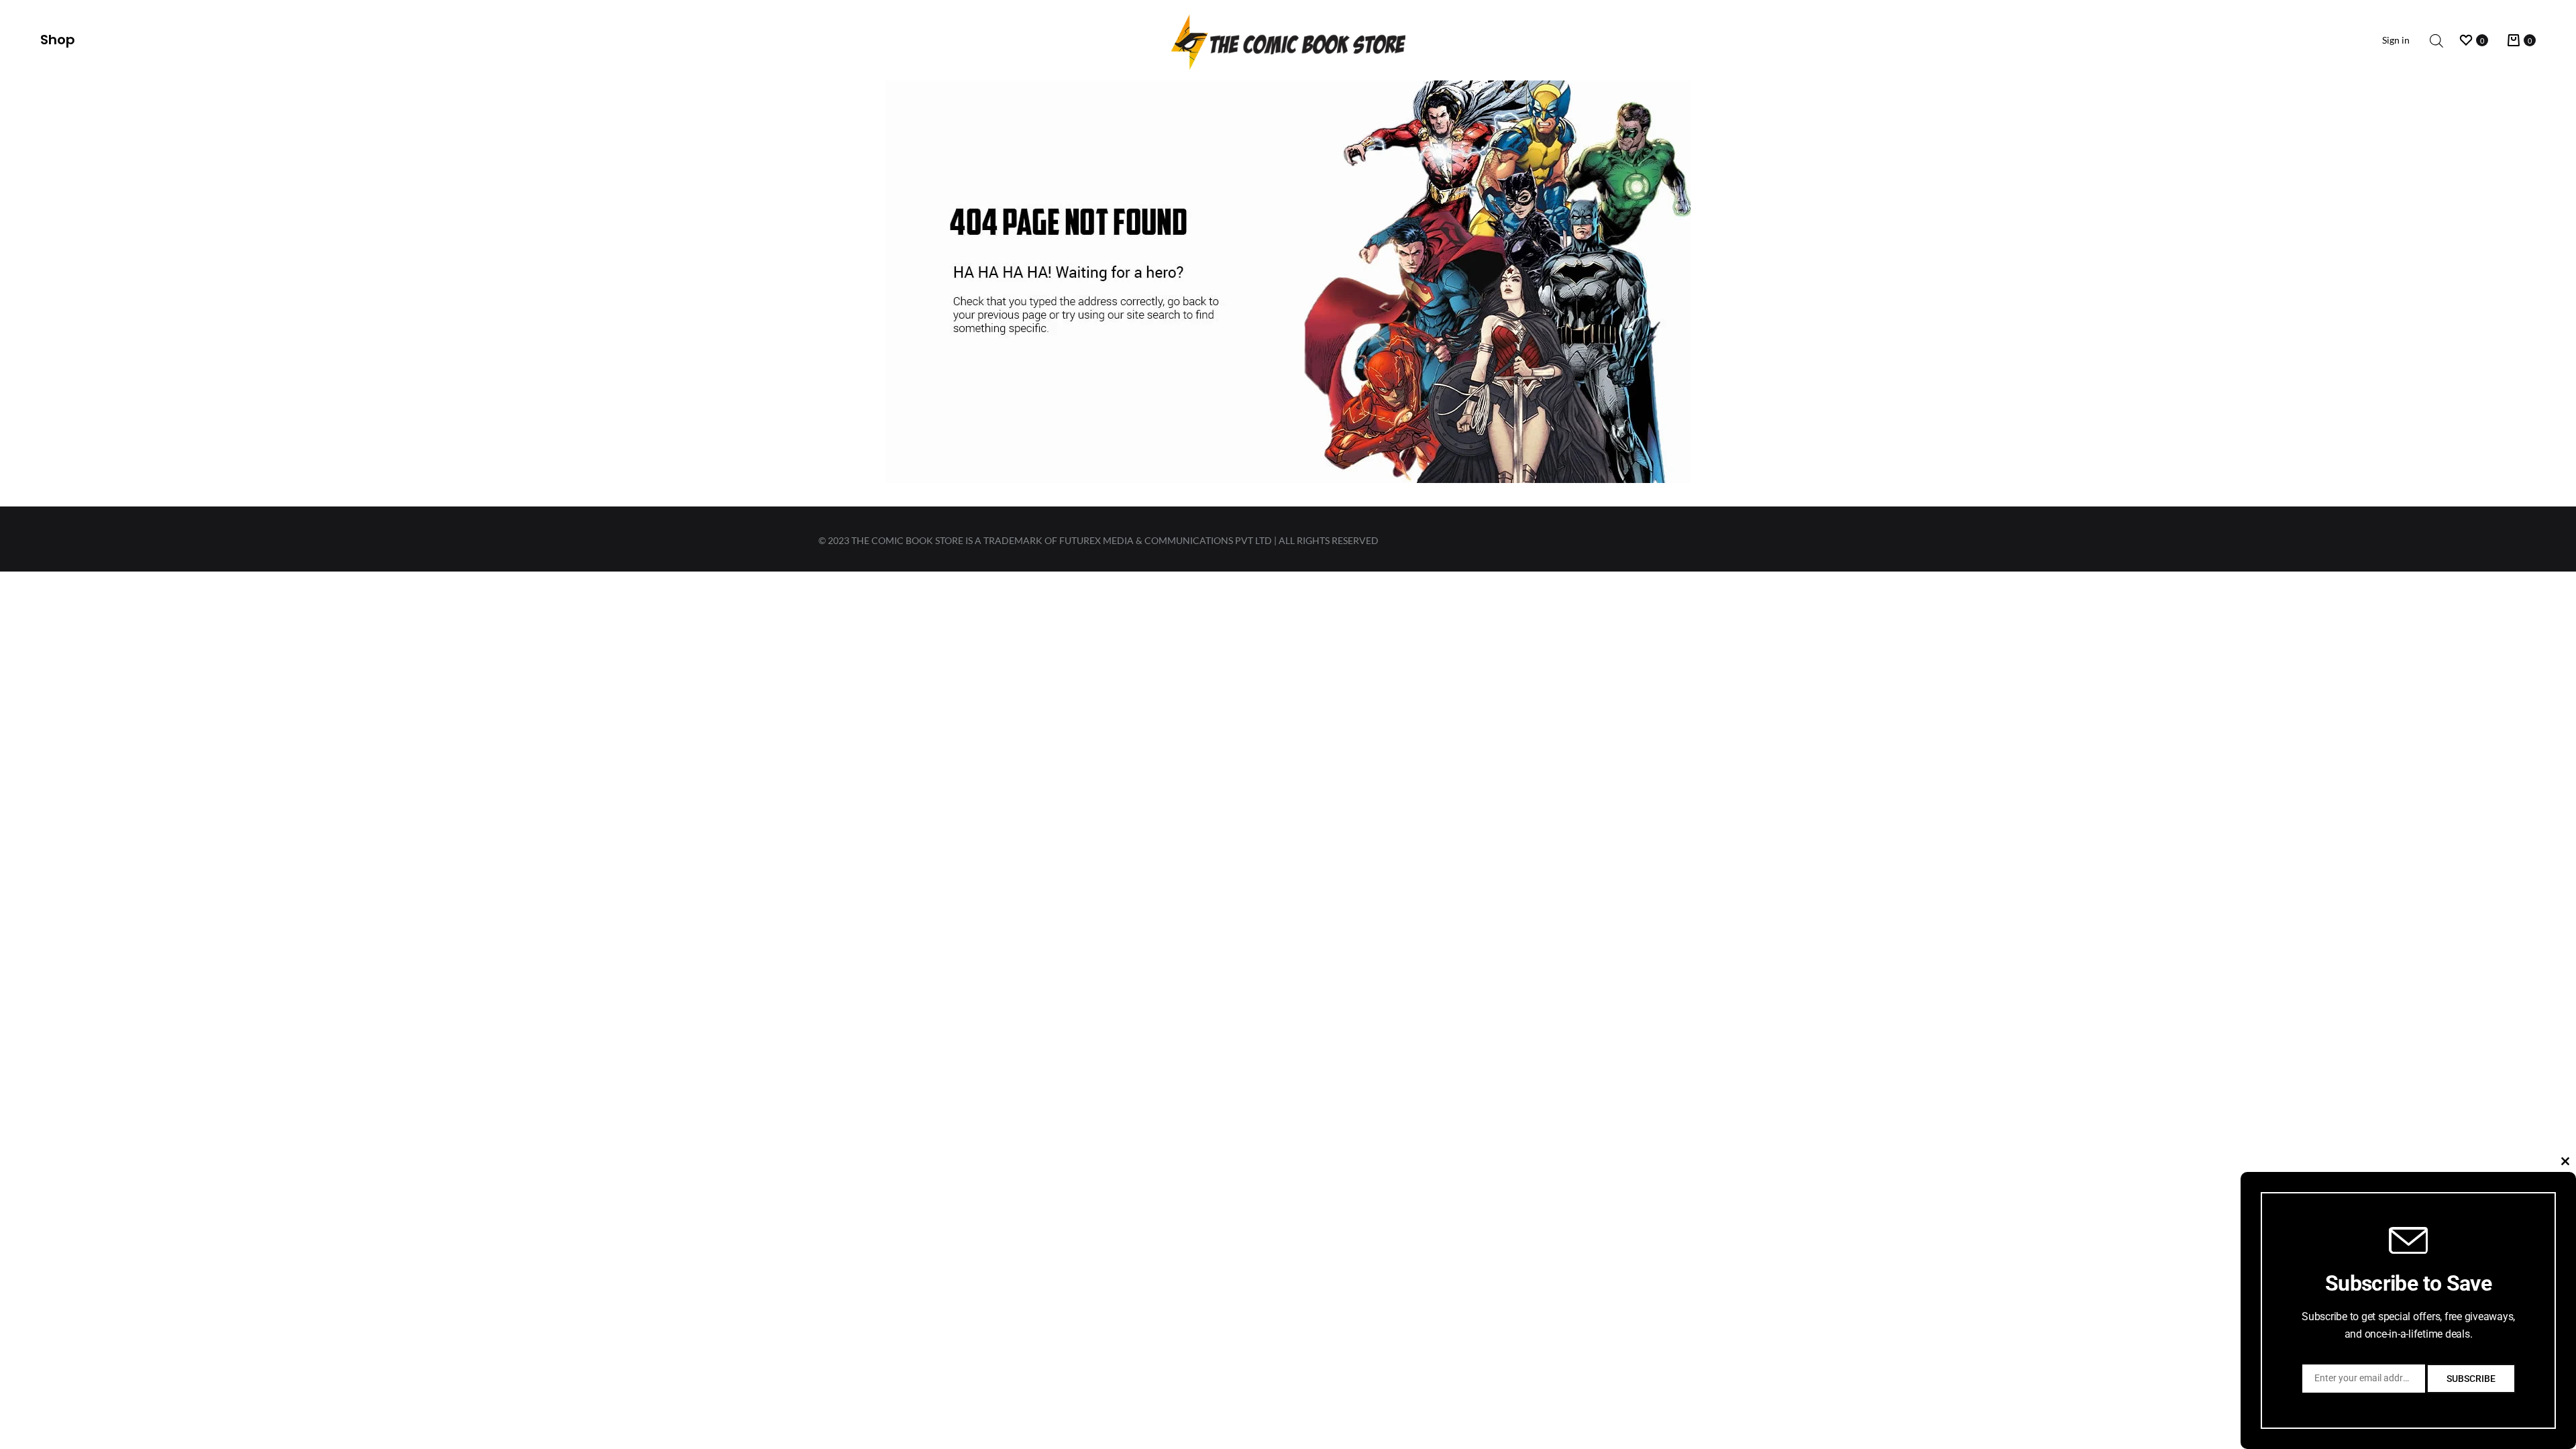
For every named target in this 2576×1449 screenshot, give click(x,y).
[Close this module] (2565, 1161)
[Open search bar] (2436, 41)
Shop (58, 40)
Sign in (2396, 40)
